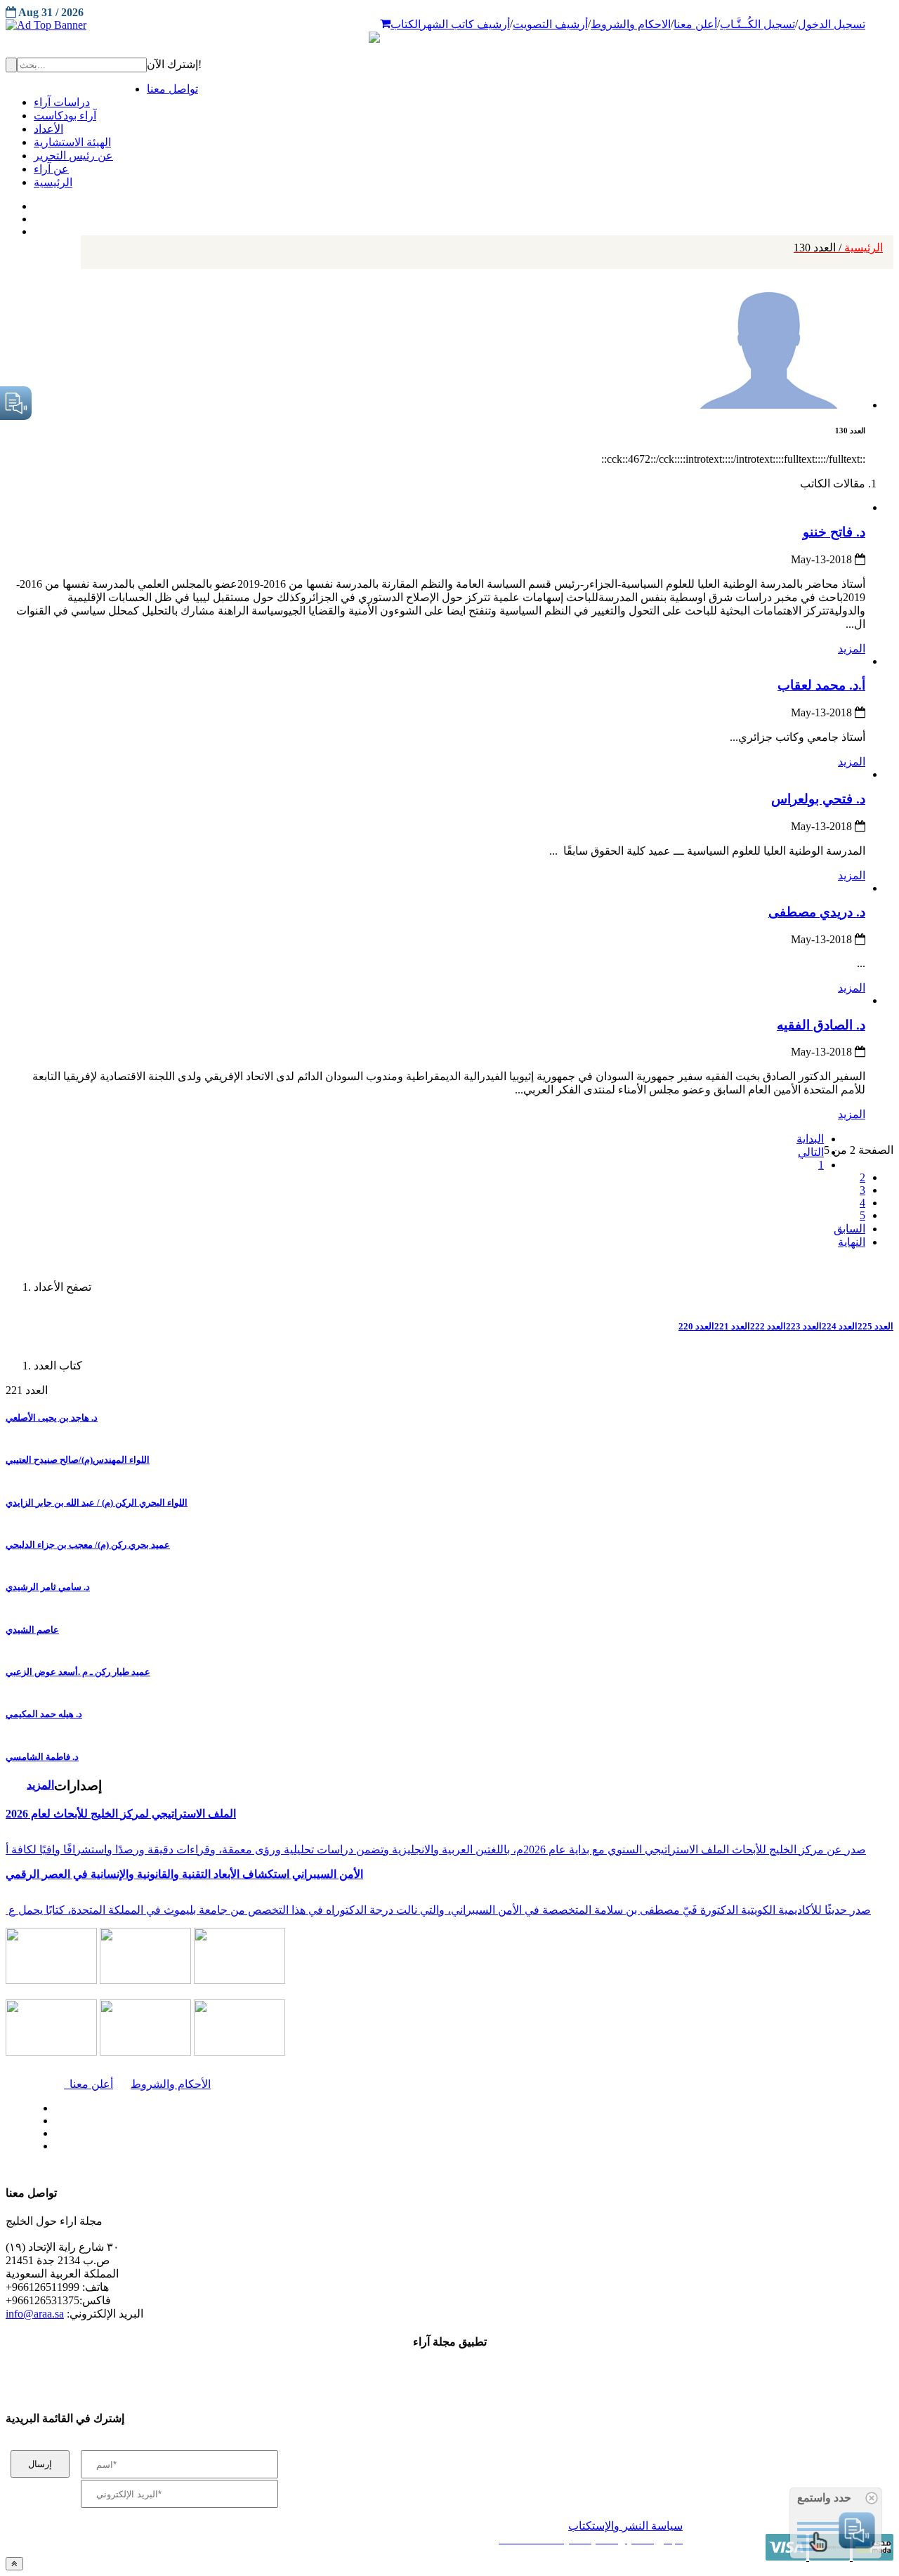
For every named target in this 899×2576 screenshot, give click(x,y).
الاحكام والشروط (631, 24)
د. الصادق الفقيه (821, 1025)
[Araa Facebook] (53, 2105)
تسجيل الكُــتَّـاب (757, 24)
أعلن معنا (695, 24)
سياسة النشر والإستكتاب (625, 2526)
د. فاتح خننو (834, 532)
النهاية (852, 1242)
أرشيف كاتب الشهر (465, 24)
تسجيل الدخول (832, 24)
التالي (811, 1152)
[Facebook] (33, 203)
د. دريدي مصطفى (817, 912)
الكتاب (406, 24)
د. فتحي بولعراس (818, 799)
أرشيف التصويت (550, 24)
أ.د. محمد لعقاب (821, 685)
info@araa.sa (35, 2314)
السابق (849, 1229)
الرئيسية (838, 248)
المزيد (852, 649)
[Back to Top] (14, 2564)
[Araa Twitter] (35, 216)
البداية (810, 1139)
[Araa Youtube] (35, 228)
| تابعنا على (260, 2147)
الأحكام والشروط (171, 2084)
